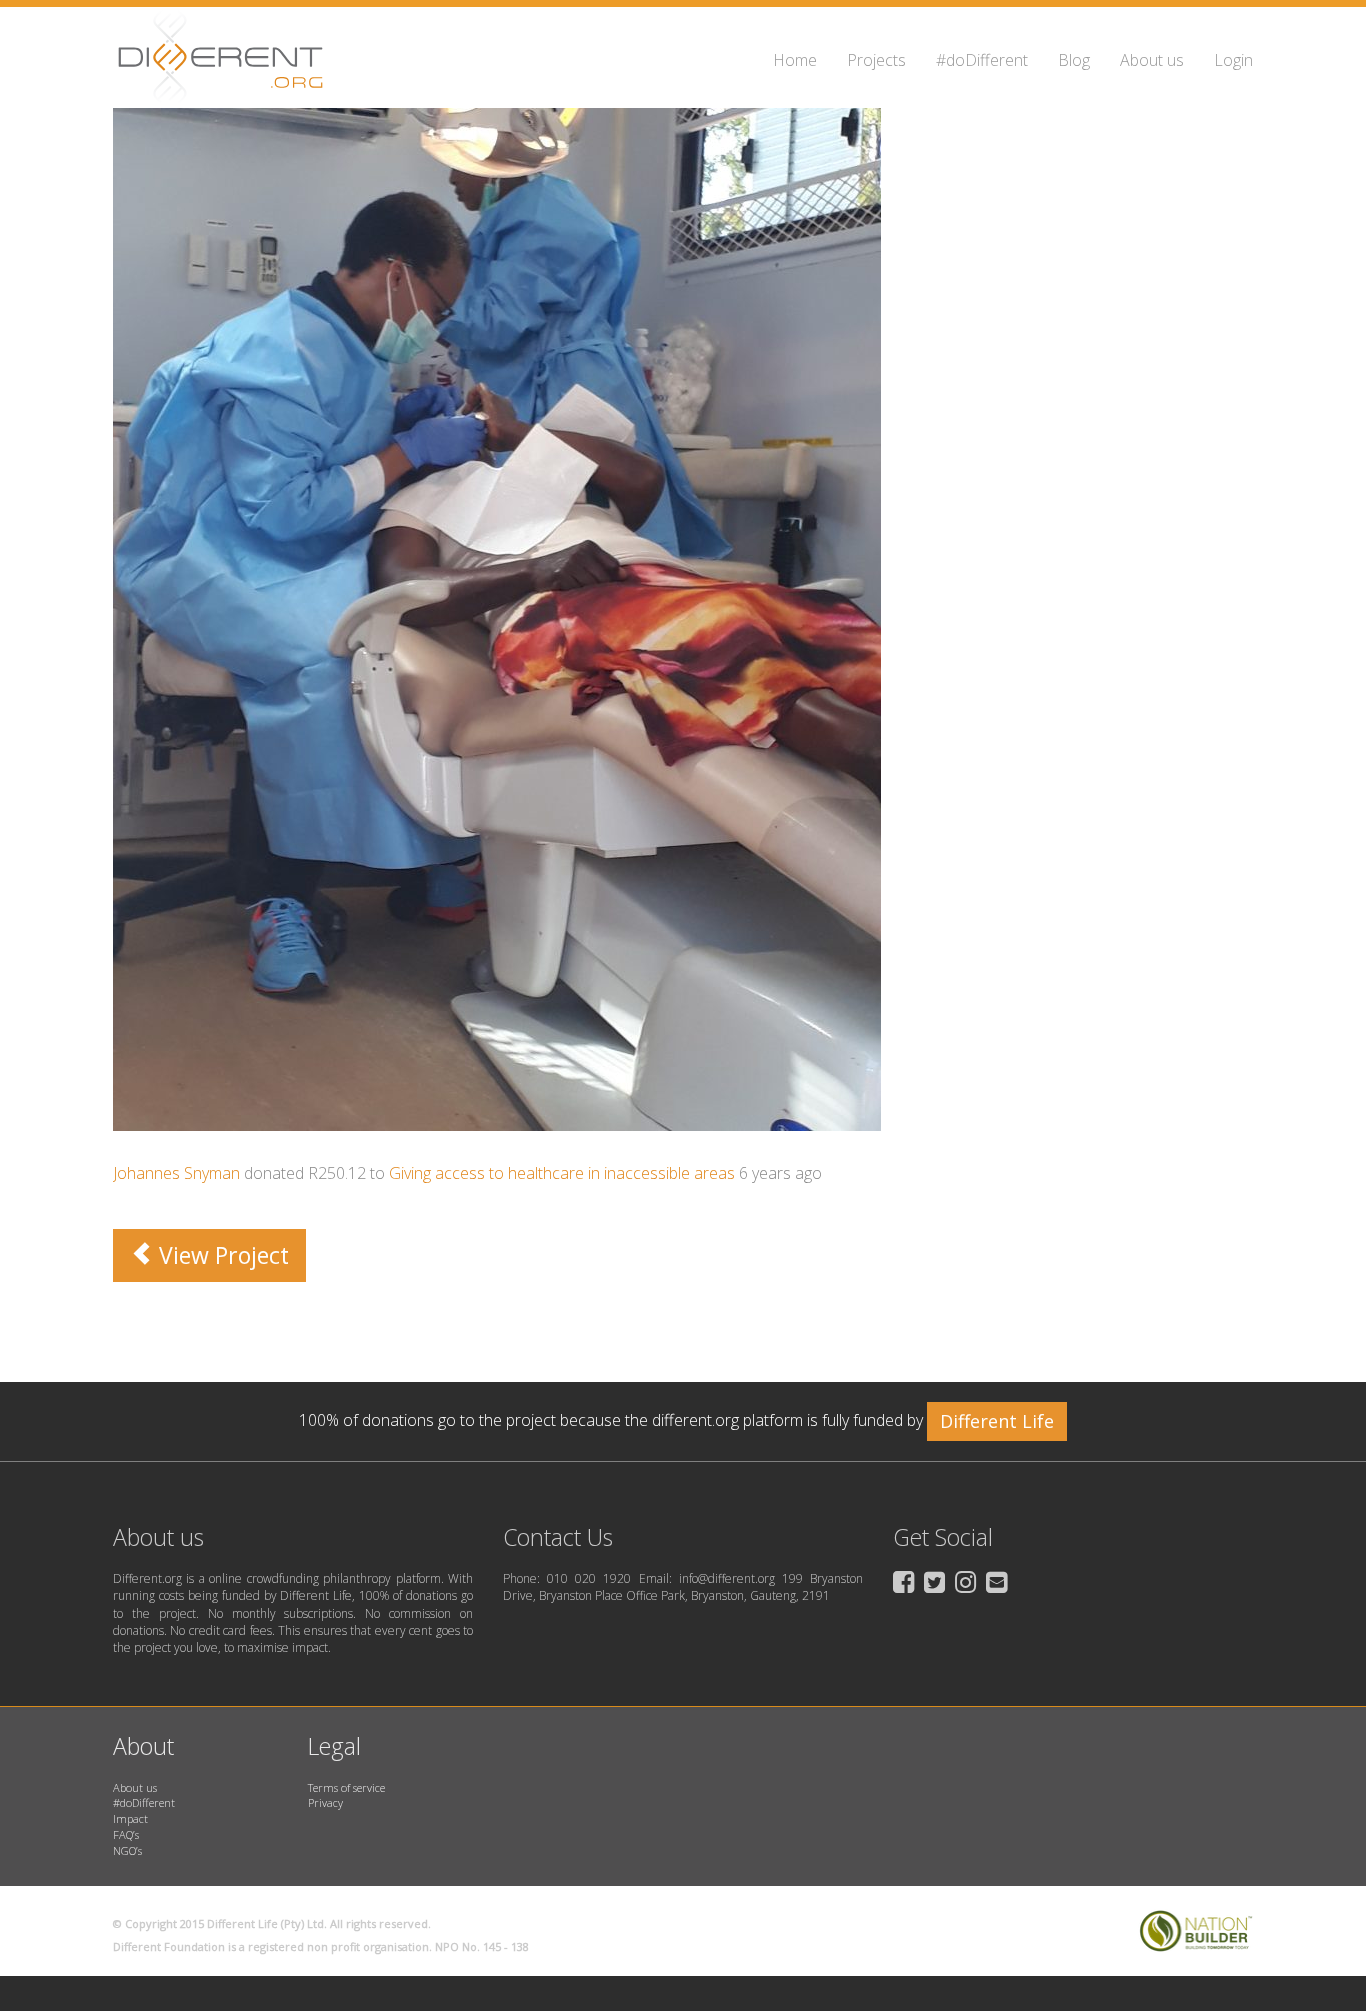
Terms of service (346, 1787)
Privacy (325, 1802)
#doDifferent (982, 60)
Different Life (997, 1421)
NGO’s (127, 1850)
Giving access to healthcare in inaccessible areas (562, 1173)
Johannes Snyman (176, 1173)
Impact (130, 1818)
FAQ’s (126, 1834)
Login (1233, 60)
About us (1152, 60)
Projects (876, 60)
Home (795, 60)
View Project (221, 1255)
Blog (1074, 60)
